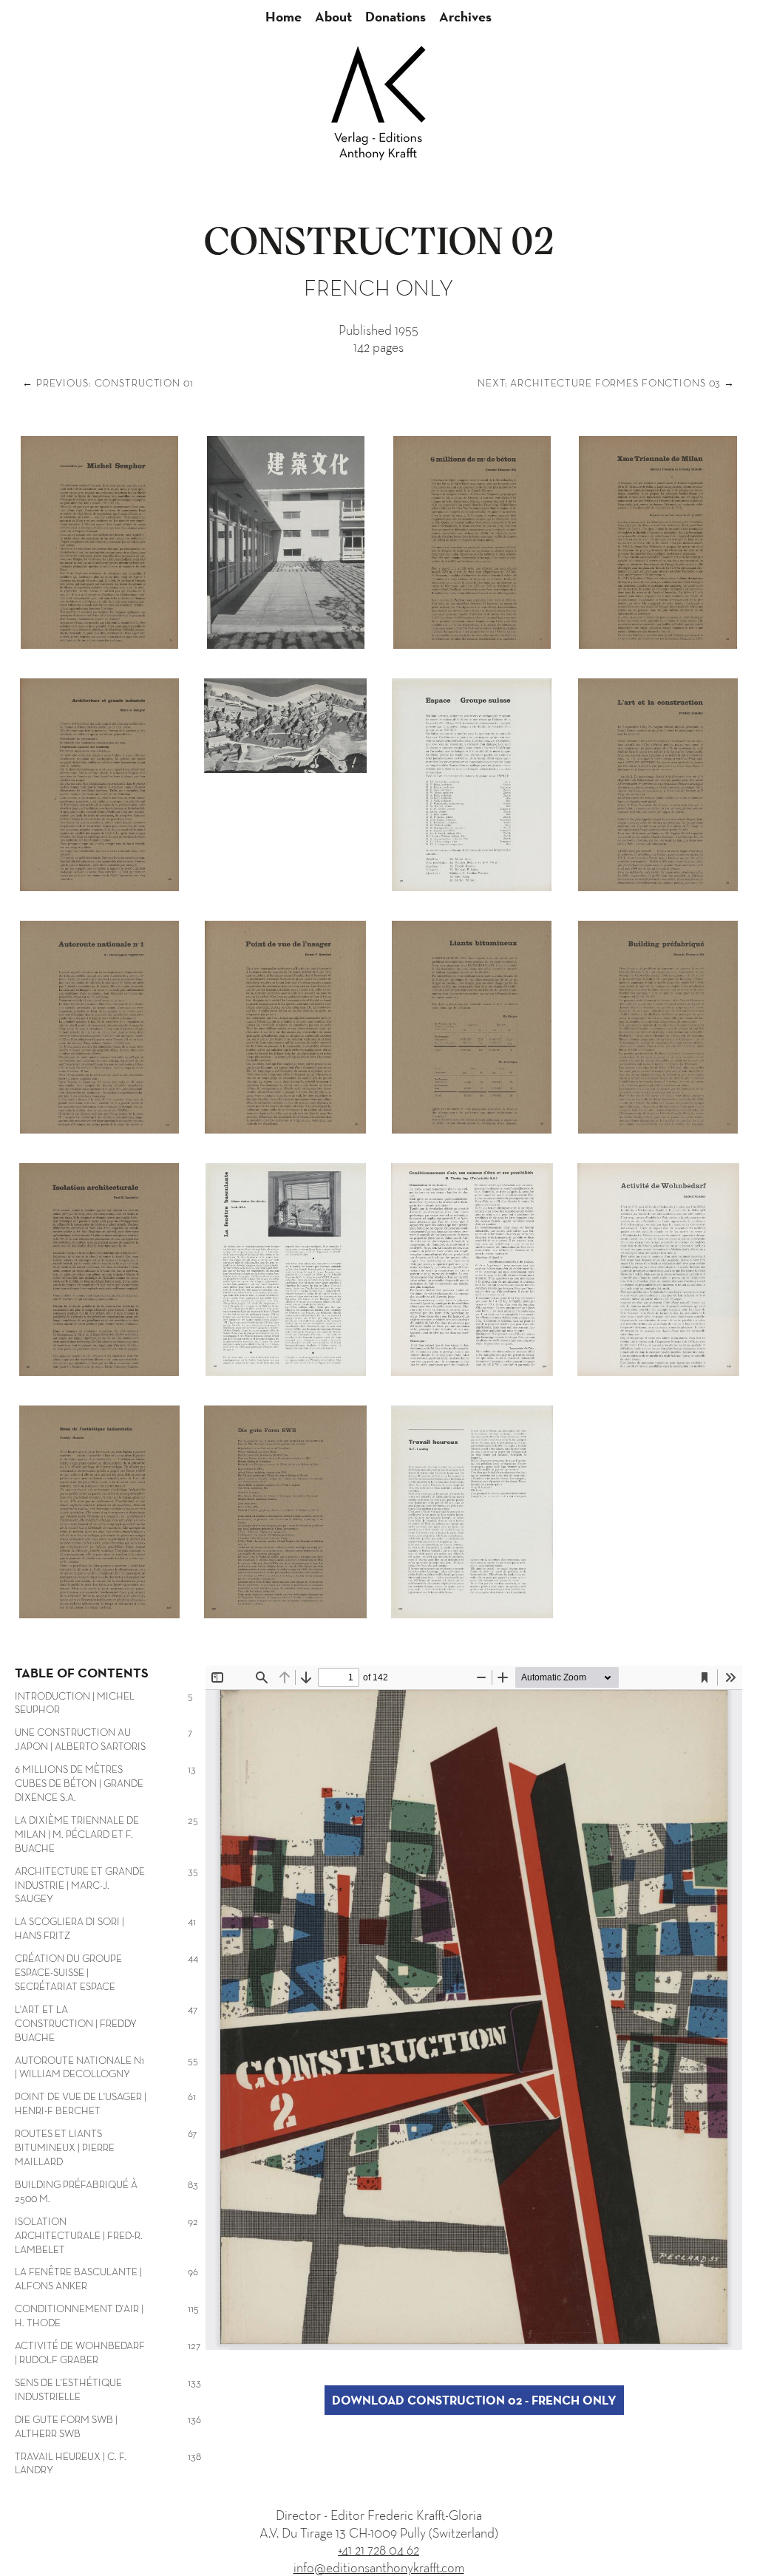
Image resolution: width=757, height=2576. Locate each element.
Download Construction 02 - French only (474, 2400)
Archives (465, 16)
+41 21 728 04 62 (378, 2550)
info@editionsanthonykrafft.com (379, 2568)
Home (284, 16)
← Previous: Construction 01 (108, 383)
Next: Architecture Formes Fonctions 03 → (606, 383)
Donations (396, 16)
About (333, 16)
